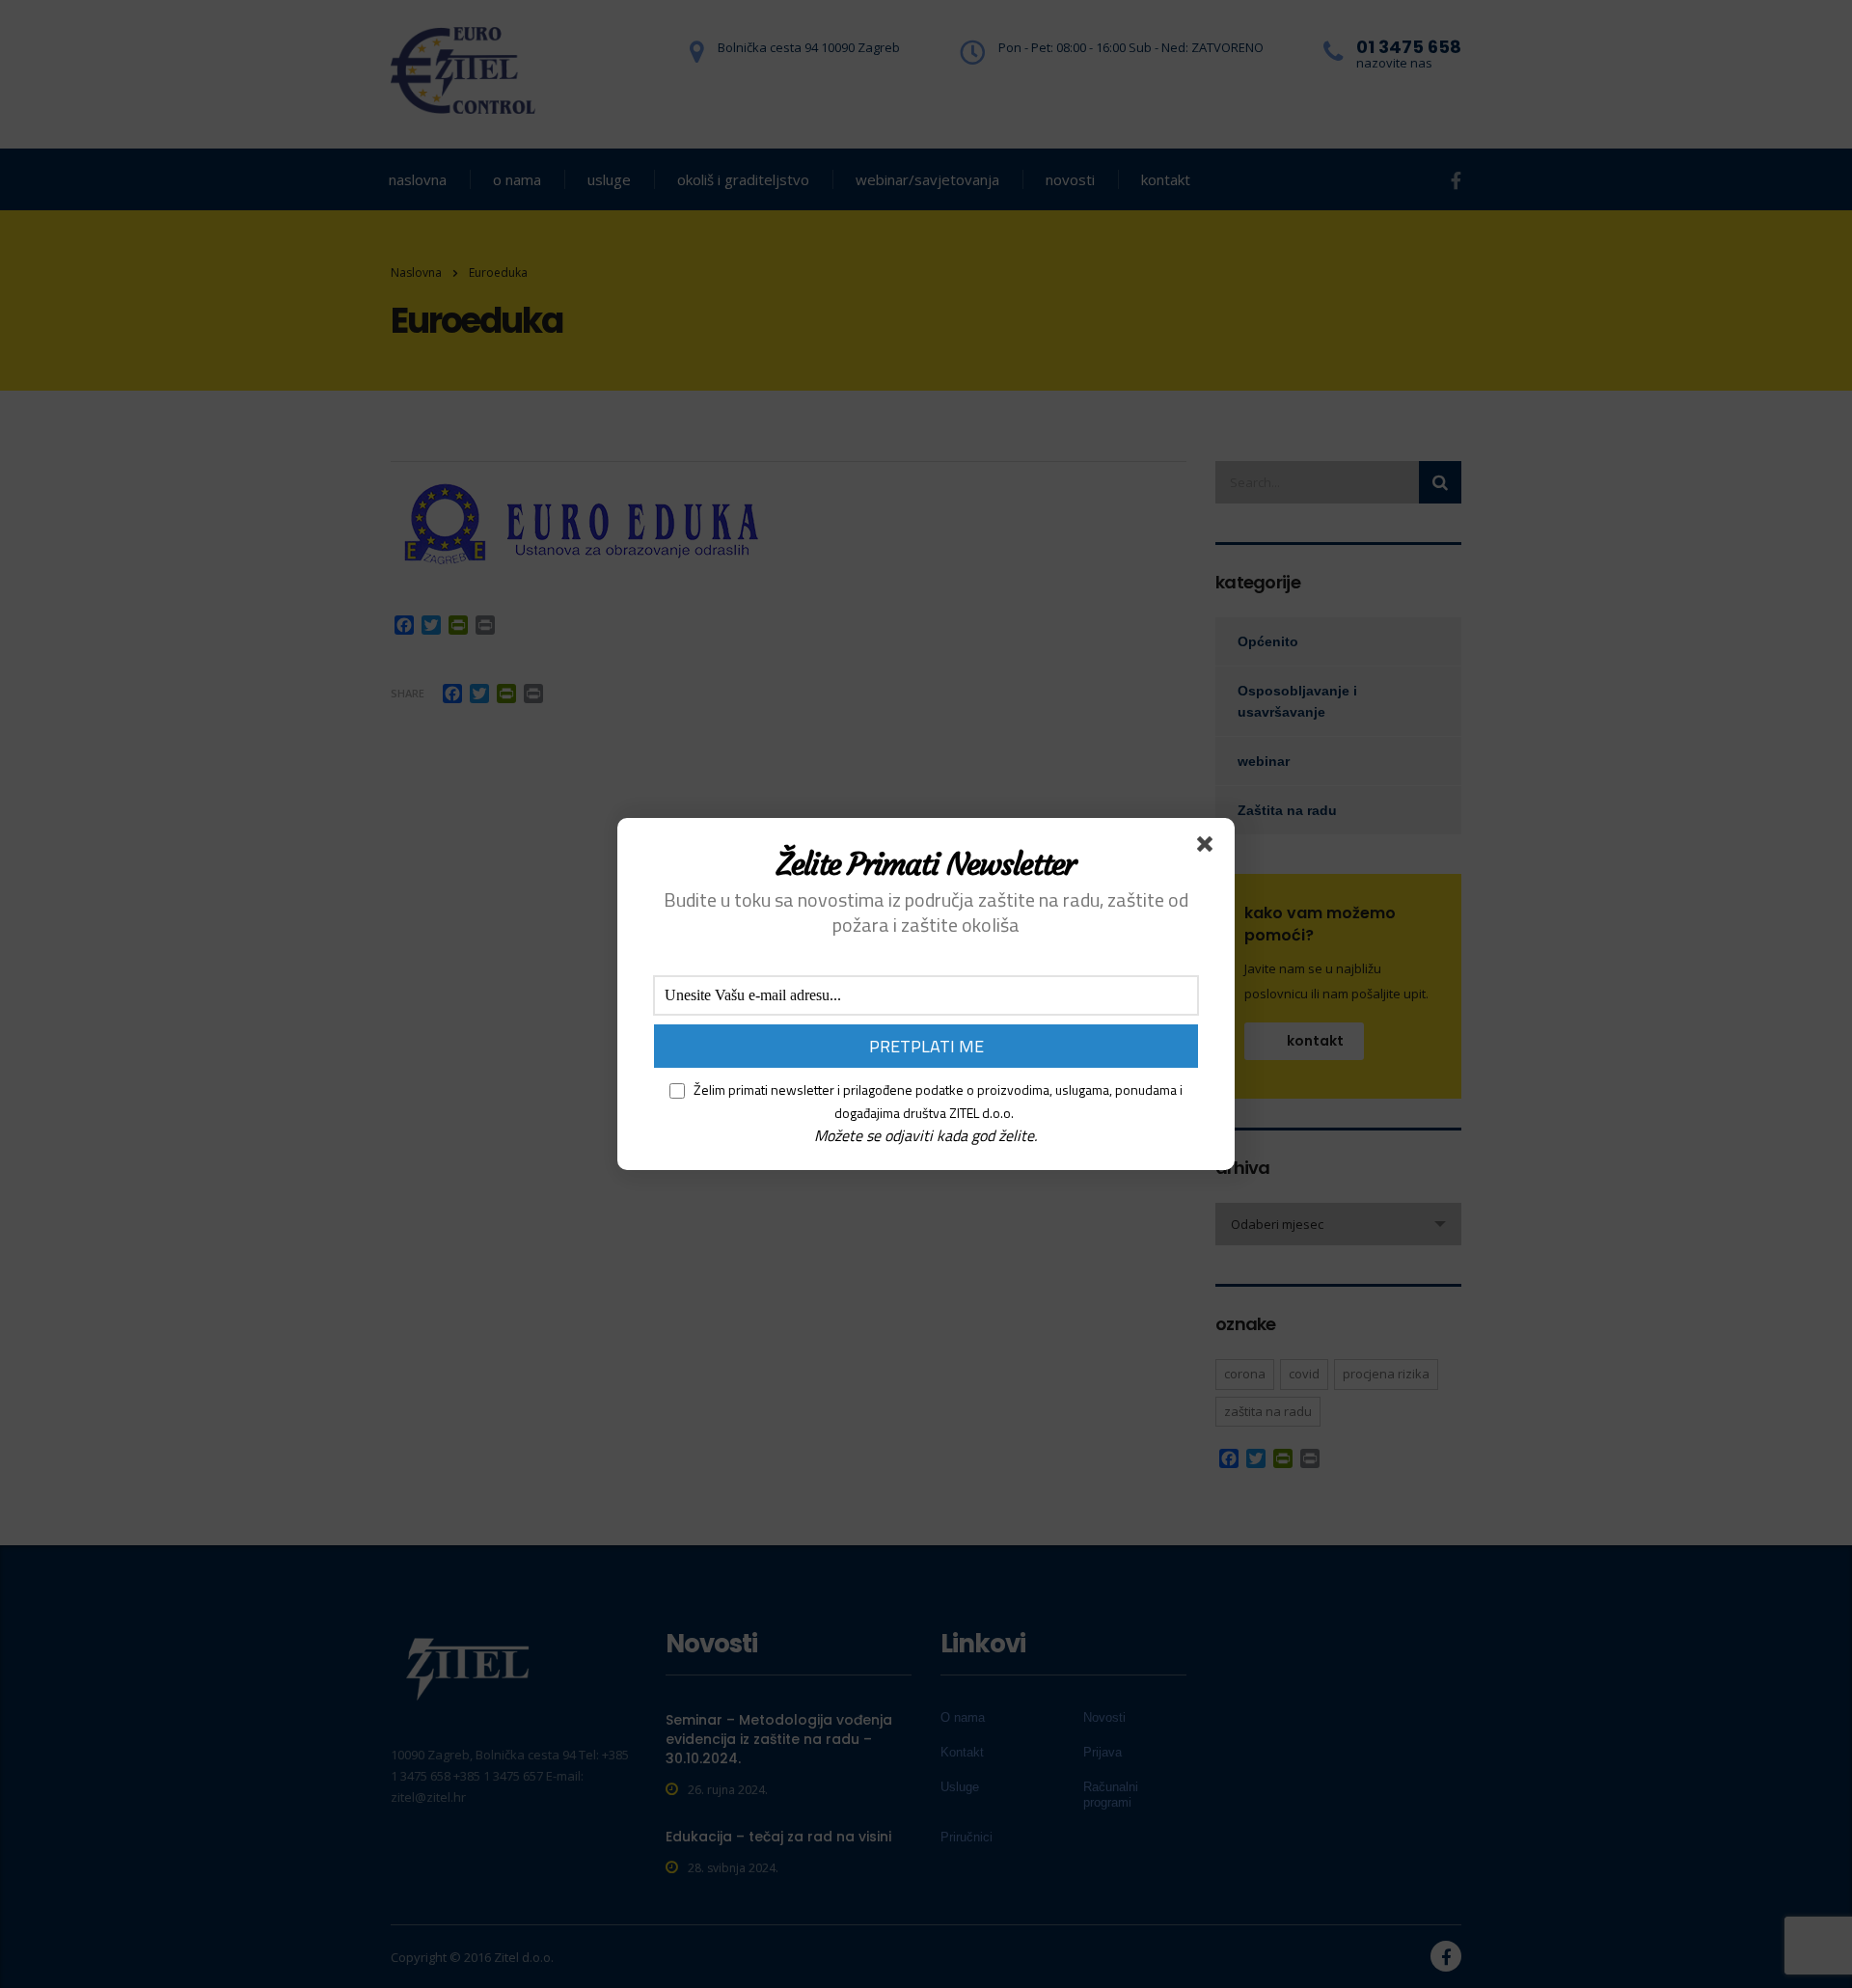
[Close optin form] (1209, 848)
